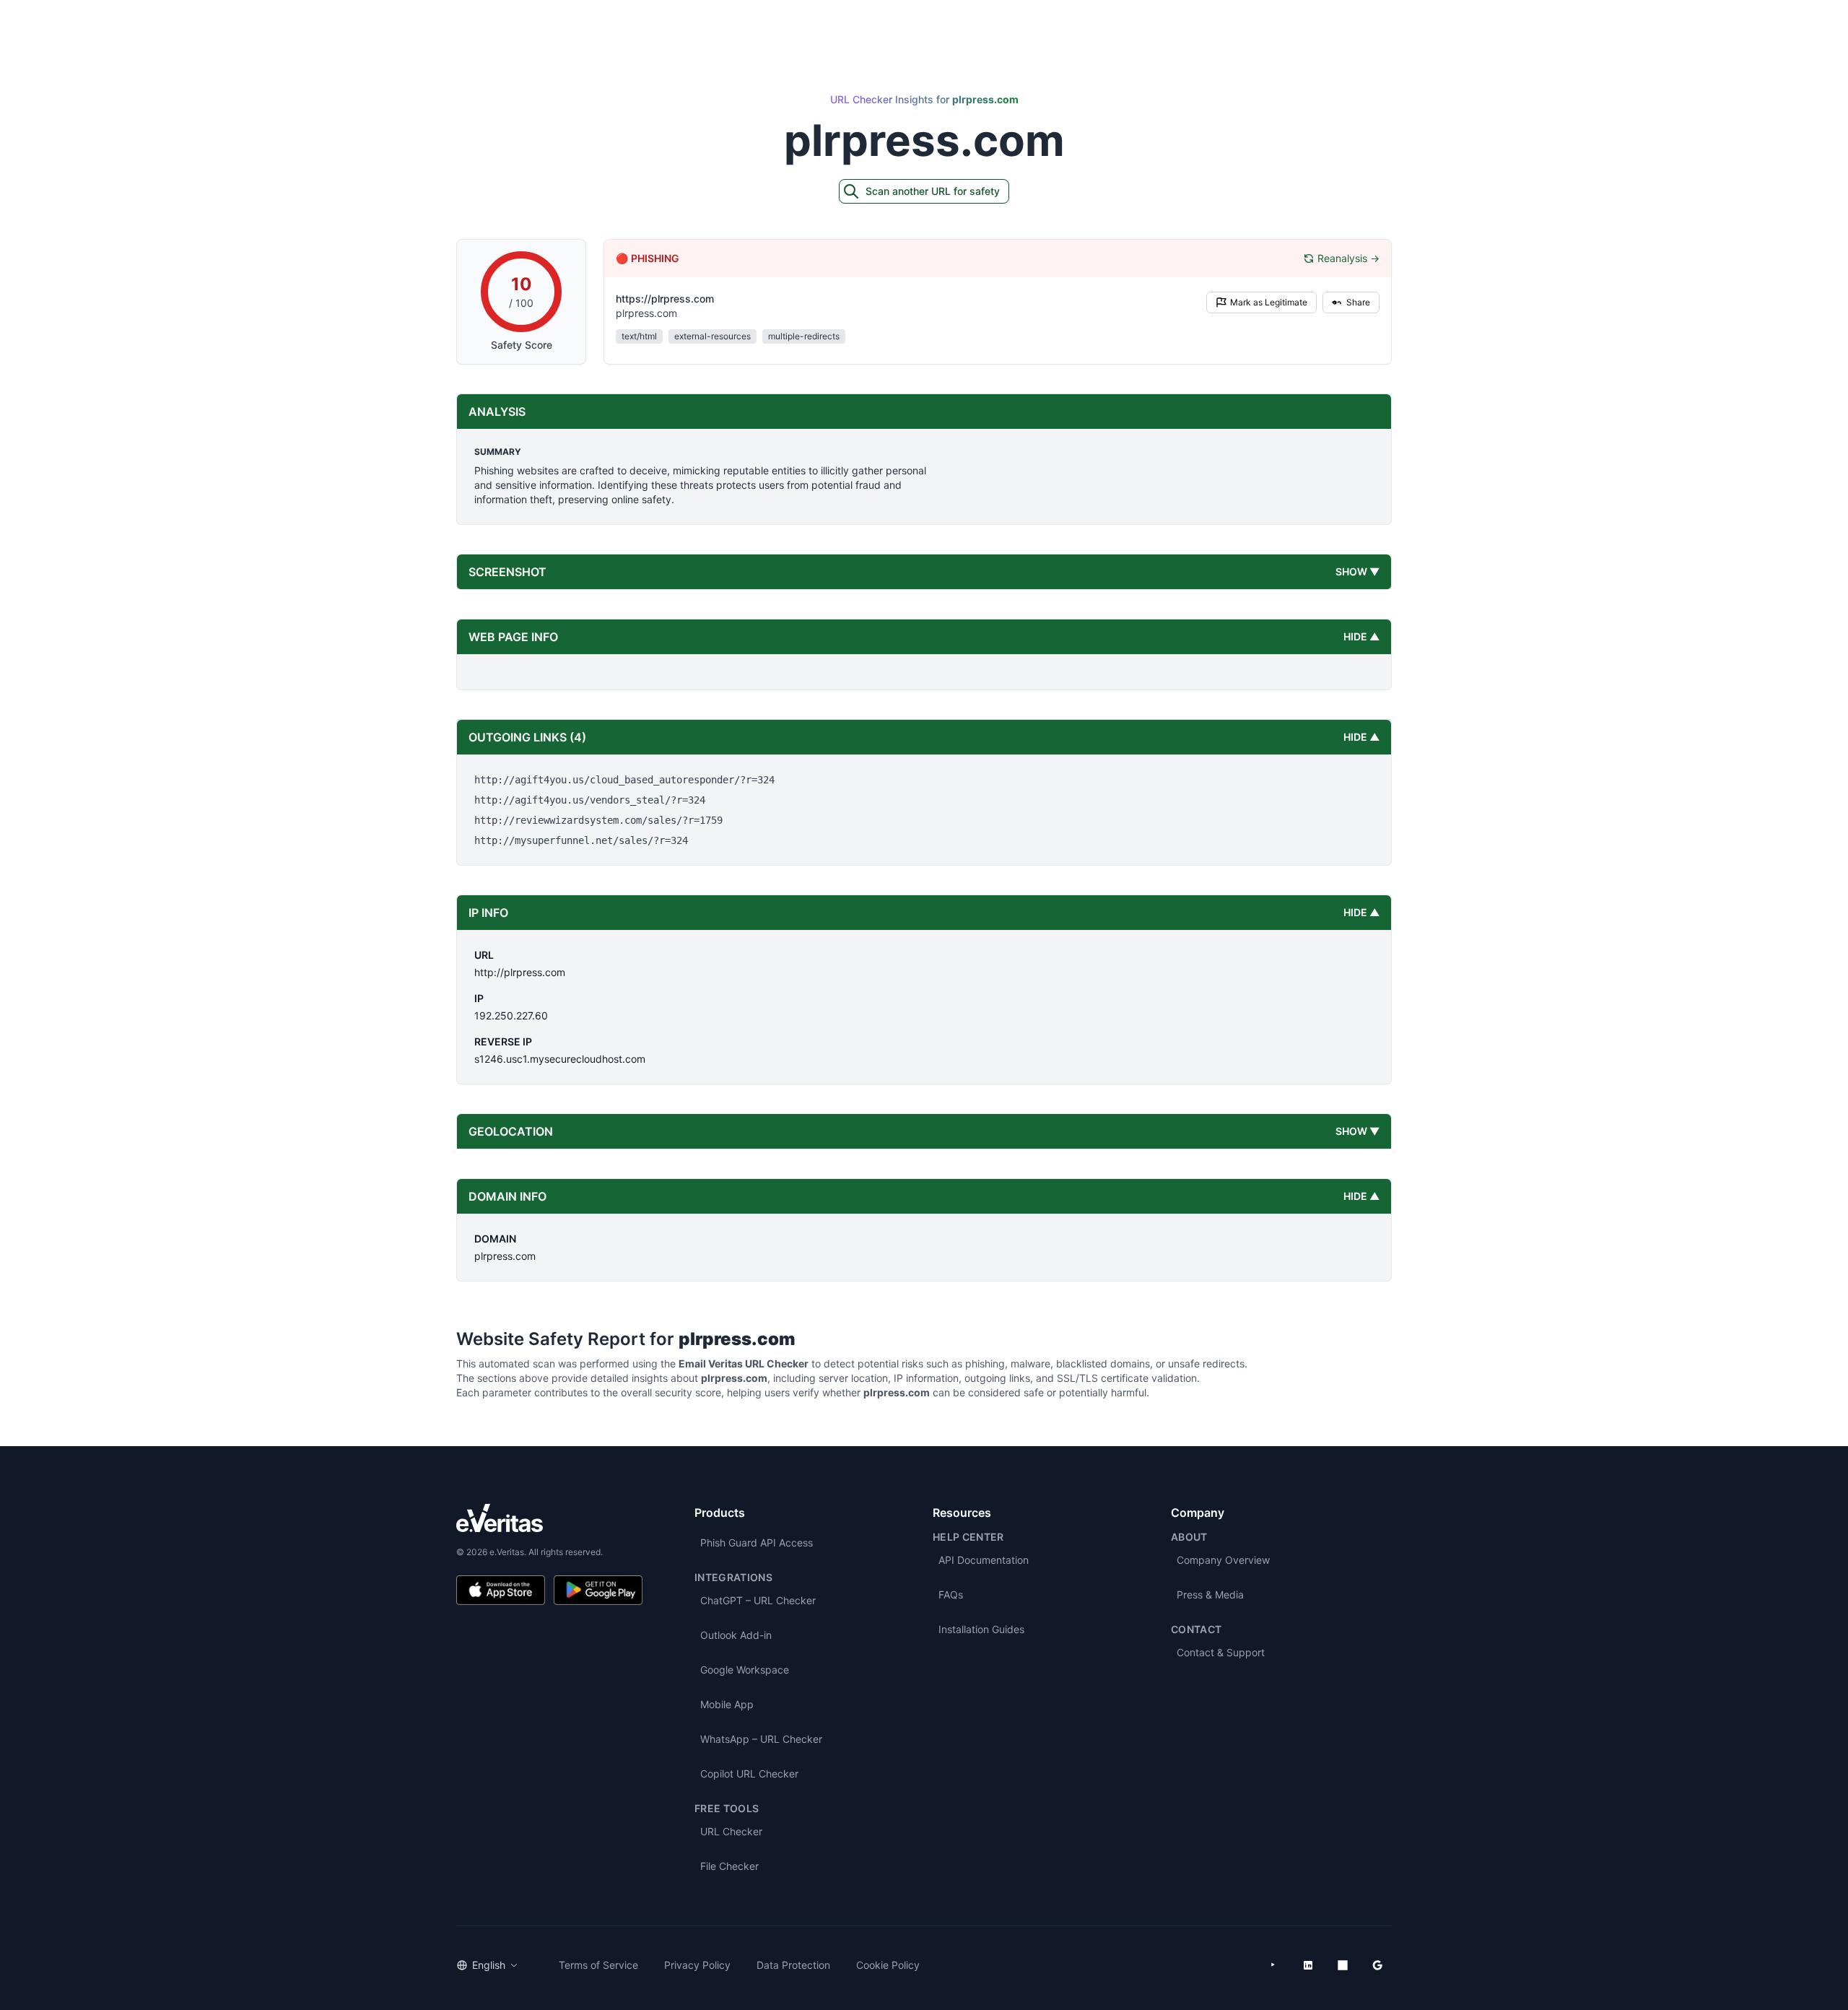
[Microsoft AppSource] (1343, 1965)
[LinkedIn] (1308, 1965)
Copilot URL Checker (749, 1774)
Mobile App (727, 1704)
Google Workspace (745, 1670)
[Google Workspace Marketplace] (1377, 1965)
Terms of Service (598, 1965)
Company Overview (1223, 1560)
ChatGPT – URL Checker (758, 1600)
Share (1358, 302)
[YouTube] (1273, 1965)
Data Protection (793, 1965)
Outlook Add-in (736, 1635)
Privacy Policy (697, 1965)
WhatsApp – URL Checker (761, 1739)
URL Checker (731, 1831)
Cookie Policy (888, 1965)
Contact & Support (1221, 1652)
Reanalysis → (1348, 258)
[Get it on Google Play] (598, 1590)
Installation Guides (981, 1629)
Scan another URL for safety (933, 191)
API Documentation (984, 1560)
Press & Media (1210, 1594)
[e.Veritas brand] (549, 1518)
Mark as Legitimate (1269, 302)
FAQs (951, 1594)
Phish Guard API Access (757, 1543)
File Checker (729, 1866)
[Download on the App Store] (501, 1590)
